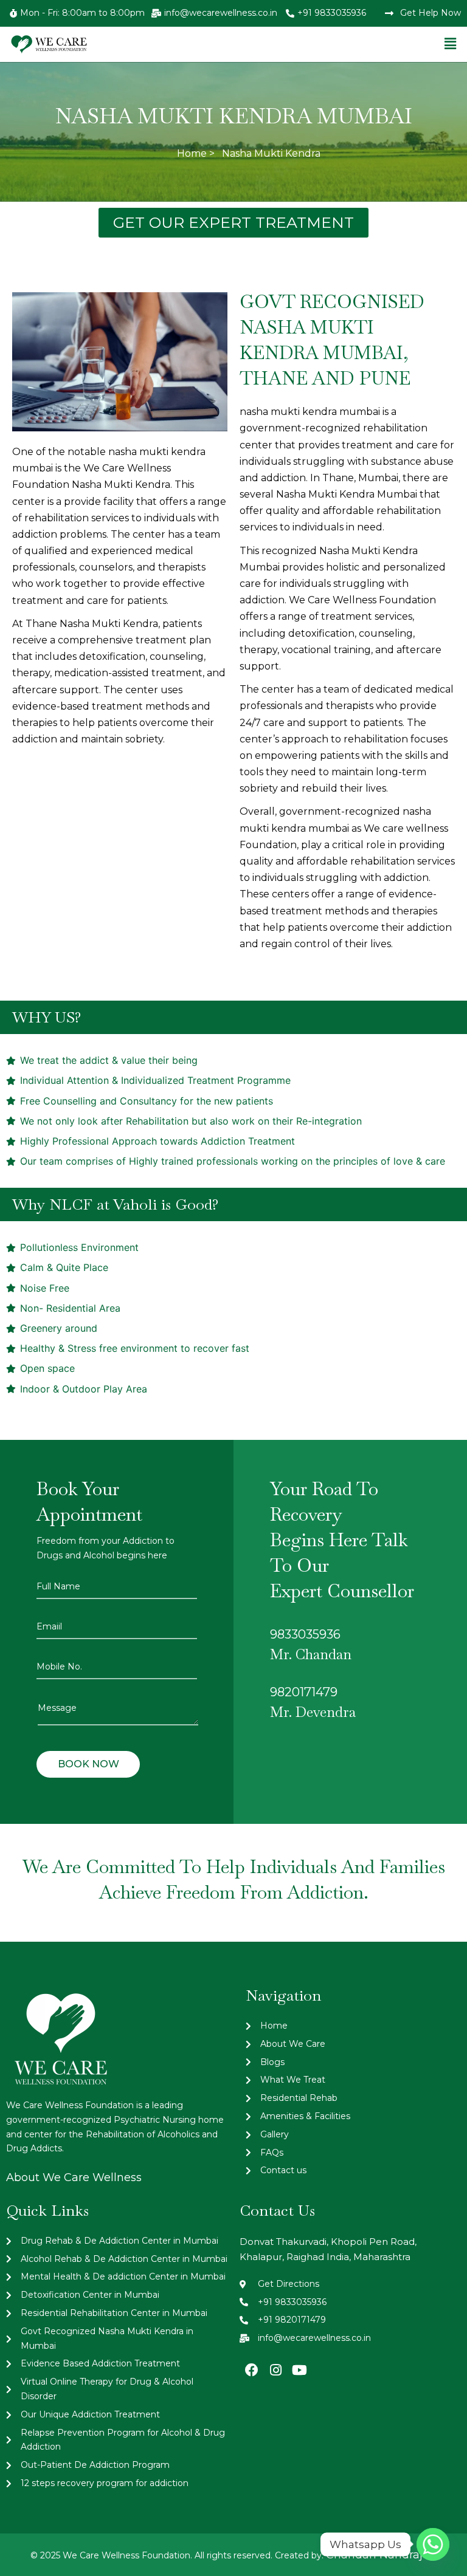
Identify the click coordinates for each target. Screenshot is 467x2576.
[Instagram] (276, 2370)
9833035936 (305, 1634)
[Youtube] (300, 2370)
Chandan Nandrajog (381, 2555)
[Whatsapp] (433, 2544)
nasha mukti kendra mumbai (310, 412)
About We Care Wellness (74, 2177)
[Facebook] (252, 2370)
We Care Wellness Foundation (362, 600)
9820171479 (304, 1692)
